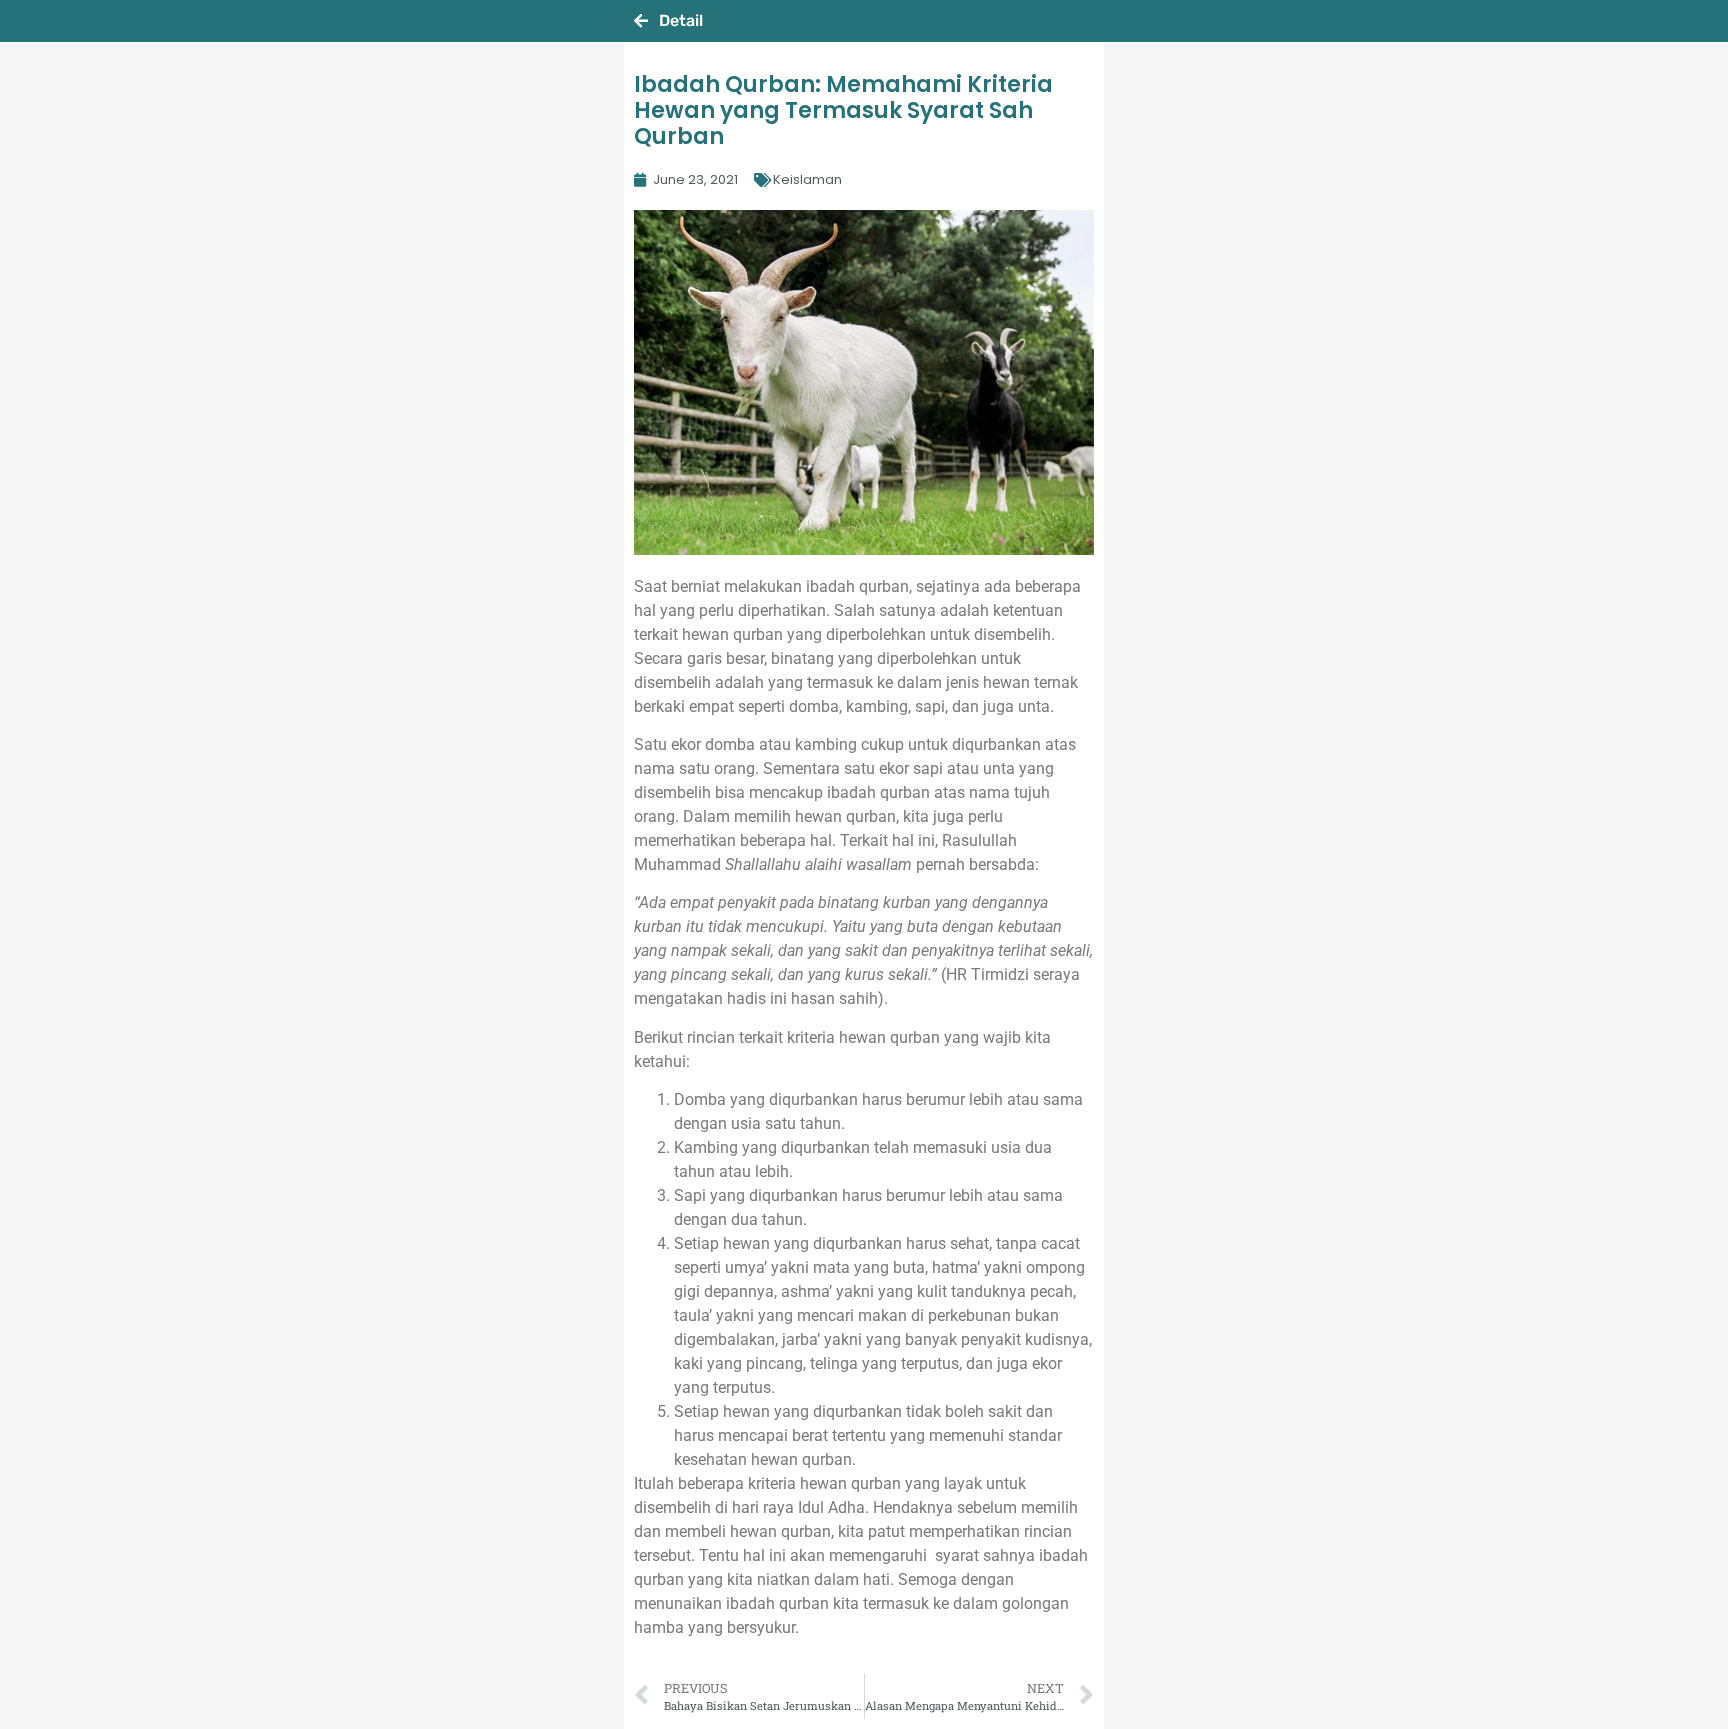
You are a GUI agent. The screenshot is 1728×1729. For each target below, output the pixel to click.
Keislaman (807, 179)
